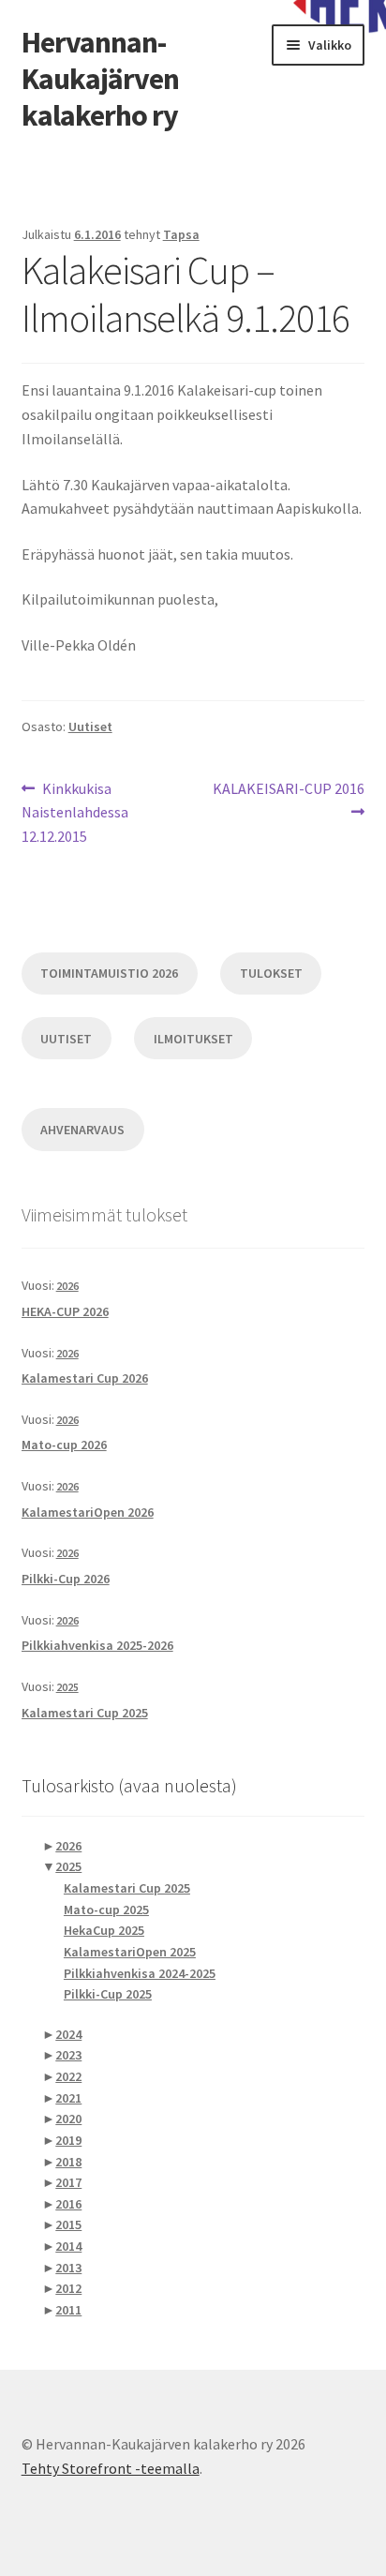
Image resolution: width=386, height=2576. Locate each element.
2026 (67, 1286)
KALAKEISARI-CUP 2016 (288, 800)
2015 (68, 2224)
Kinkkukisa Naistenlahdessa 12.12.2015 (75, 812)
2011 (68, 2310)
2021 (68, 2098)
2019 (68, 2140)
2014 (68, 2246)
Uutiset (90, 726)
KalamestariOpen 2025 (130, 1952)
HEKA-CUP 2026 (65, 1311)
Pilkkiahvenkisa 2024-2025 (140, 1973)
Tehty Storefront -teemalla (111, 2468)
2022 (68, 2076)
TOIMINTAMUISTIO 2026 (109, 973)
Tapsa (181, 234)
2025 (67, 1687)
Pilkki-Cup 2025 (108, 1994)
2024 (68, 2034)
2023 (68, 2055)
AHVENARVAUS (82, 1130)
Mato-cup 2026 (64, 1445)
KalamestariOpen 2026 (88, 1512)
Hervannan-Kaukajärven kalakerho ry (100, 79)
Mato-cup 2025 (106, 1910)
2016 (68, 2204)
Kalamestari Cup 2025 (85, 1713)
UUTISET (66, 1039)
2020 (68, 2119)
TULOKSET (271, 973)
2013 (68, 2268)
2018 (68, 2162)
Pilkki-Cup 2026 (66, 1579)
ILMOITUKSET (193, 1039)
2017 (68, 2182)
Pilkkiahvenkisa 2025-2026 (97, 1645)
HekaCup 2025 (104, 1930)
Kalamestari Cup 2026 (85, 1378)
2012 (68, 2288)
